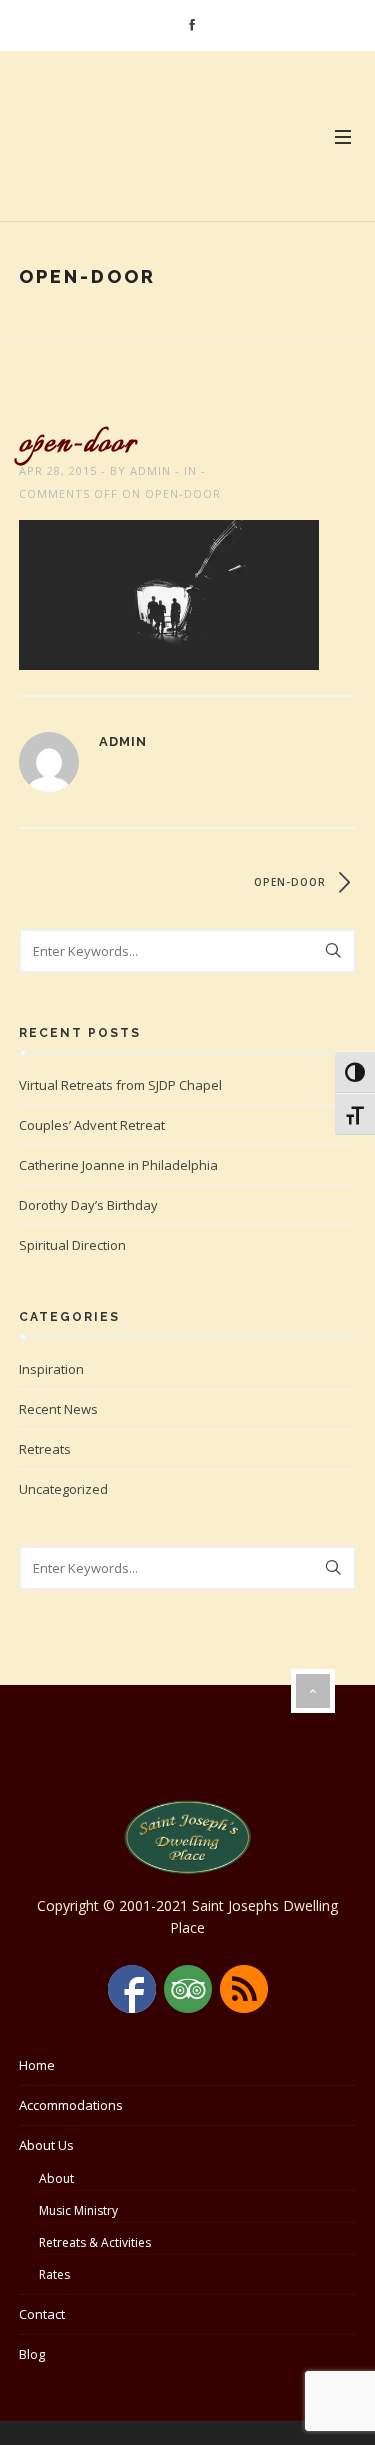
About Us (46, 2145)
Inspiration (51, 1369)
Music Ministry (78, 2210)
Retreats (45, 1449)
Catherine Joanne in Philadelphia (118, 1165)
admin (150, 470)
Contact (42, 2314)
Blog (32, 2354)
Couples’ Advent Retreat (92, 1125)
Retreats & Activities (95, 2242)
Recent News (58, 1409)
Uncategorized (63, 1489)
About (56, 2178)
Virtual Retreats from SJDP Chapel (120, 1085)
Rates (54, 2274)
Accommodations (71, 2105)
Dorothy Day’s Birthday (88, 1205)
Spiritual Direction (72, 1245)
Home (37, 2065)
